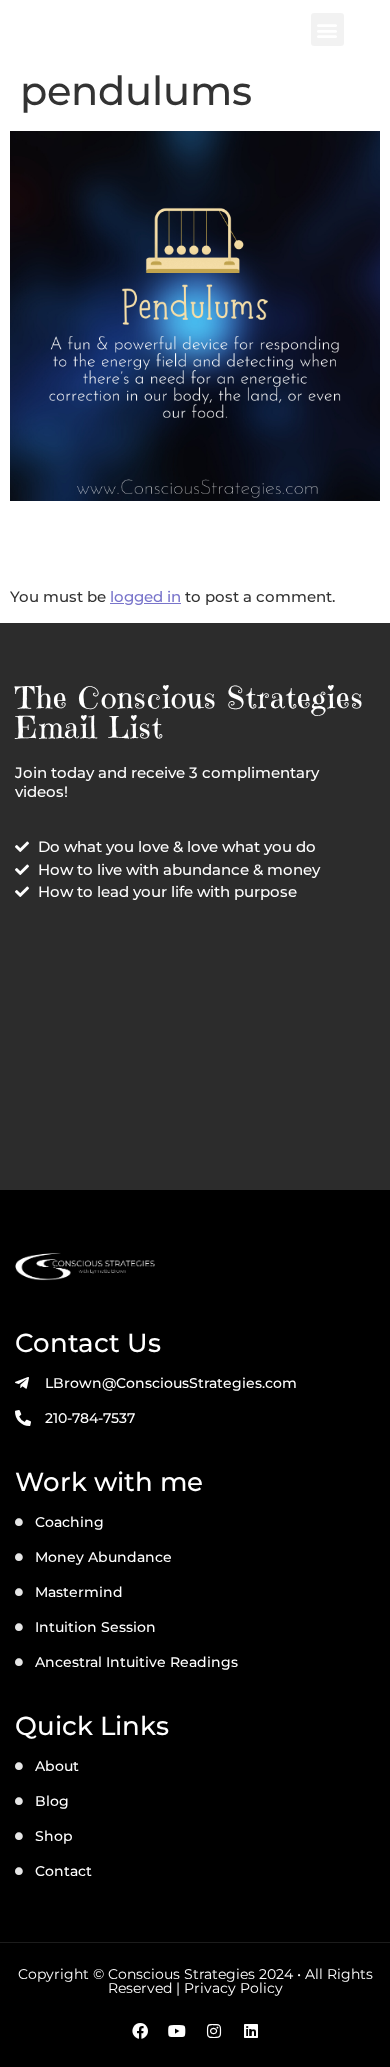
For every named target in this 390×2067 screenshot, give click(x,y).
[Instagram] (214, 2031)
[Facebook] (140, 2031)
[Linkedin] (251, 2031)
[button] (327, 29)
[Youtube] (177, 2031)
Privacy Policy (233, 1988)
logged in (145, 596)
